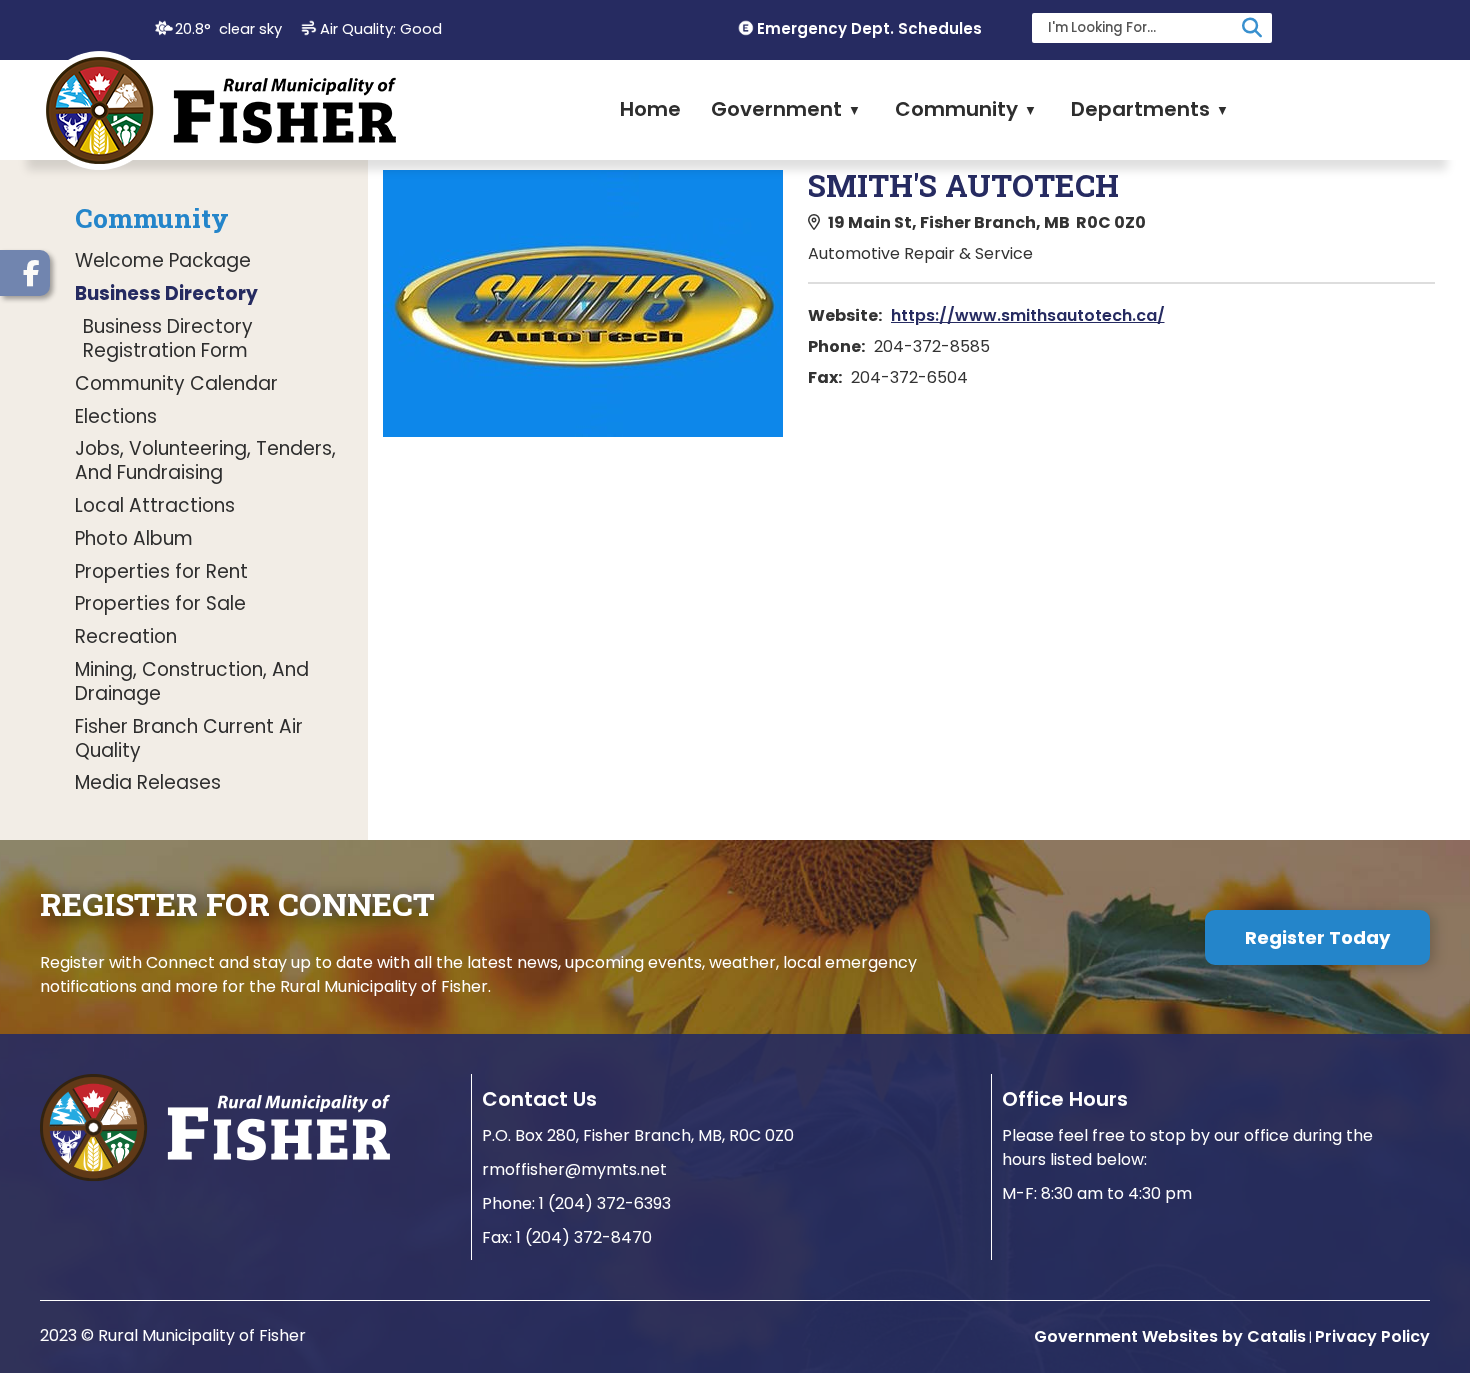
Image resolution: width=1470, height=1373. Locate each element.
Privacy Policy (1372, 1336)
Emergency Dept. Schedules (869, 28)
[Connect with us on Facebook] (25, 273)
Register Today (1317, 937)
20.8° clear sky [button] (228, 29)
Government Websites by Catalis (1170, 1336)
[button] (1252, 28)
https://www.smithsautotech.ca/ (1028, 315)
